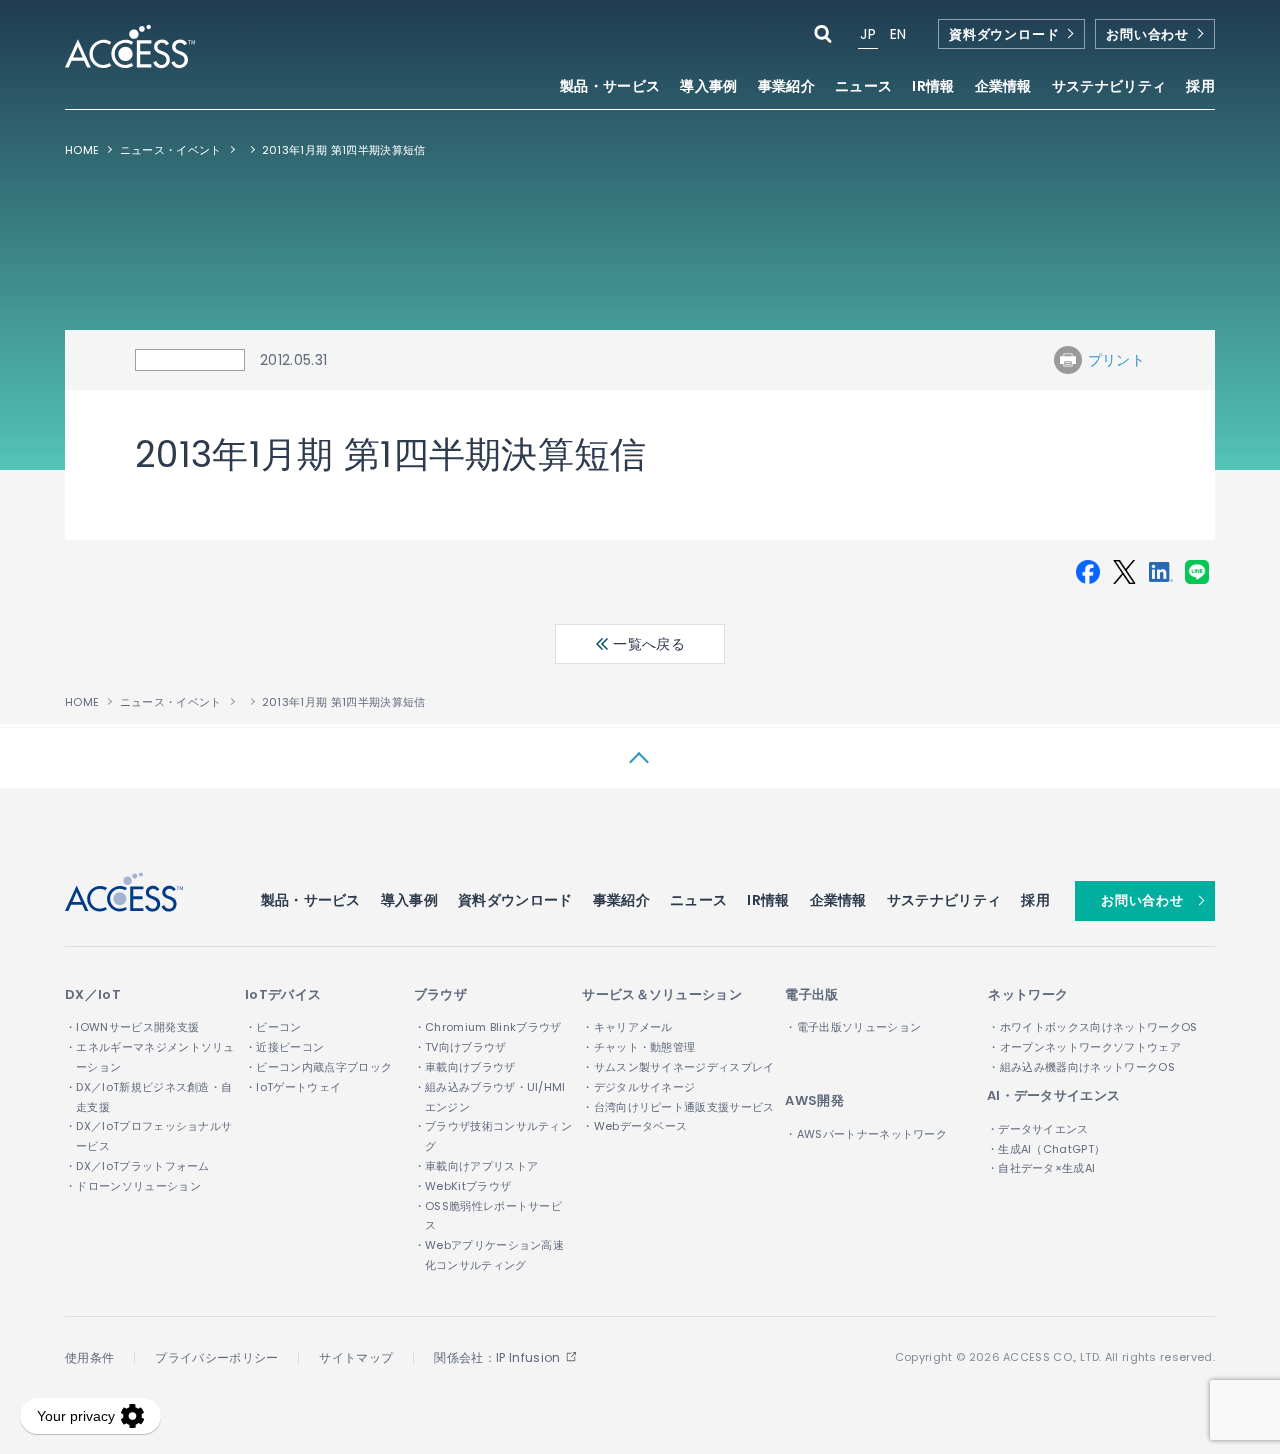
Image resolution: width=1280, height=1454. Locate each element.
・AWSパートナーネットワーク (866, 1134)
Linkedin (1161, 572)
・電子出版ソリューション (853, 1027)
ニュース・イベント (171, 150)
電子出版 (811, 994)
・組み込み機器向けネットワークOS (1081, 1067)
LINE (1197, 572)
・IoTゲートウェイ (293, 1087)
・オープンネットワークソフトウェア (1084, 1047)
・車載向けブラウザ (465, 1067)
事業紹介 (621, 900)
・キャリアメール (627, 1027)
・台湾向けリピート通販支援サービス (678, 1107)
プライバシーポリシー (216, 1357)
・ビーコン (273, 1027)
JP (868, 34)
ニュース (863, 87)
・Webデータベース (634, 1126)
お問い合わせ (1147, 34)
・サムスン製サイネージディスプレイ (678, 1067)
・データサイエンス (1038, 1129)
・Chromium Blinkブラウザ (488, 1027)
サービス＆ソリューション (662, 994)
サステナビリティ (944, 900)
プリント (1116, 360)
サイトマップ (356, 1357)
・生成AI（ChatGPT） (1046, 1149)
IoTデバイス (283, 994)
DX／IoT (93, 994)
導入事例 (708, 87)
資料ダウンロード (1004, 34)
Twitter (1124, 572)
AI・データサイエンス (1054, 1095)
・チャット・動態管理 (638, 1047)
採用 (1200, 87)
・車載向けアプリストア (476, 1166)
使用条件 (89, 1357)
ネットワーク (1028, 994)
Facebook (1088, 572)
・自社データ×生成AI (1041, 1168)
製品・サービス (311, 900)
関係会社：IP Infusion (497, 1357)
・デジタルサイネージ (638, 1087)
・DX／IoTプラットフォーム (137, 1166)
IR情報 (768, 900)
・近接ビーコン (284, 1047)
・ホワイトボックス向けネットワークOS (1092, 1027)
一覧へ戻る (647, 644)
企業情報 (838, 900)
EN (898, 34)
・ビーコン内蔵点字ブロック (318, 1067)
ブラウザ (440, 994)
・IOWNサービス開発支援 (132, 1027)
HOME (82, 150)
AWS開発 (814, 1100)
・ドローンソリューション (133, 1186)
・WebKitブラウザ (463, 1186)
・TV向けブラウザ (460, 1047)
